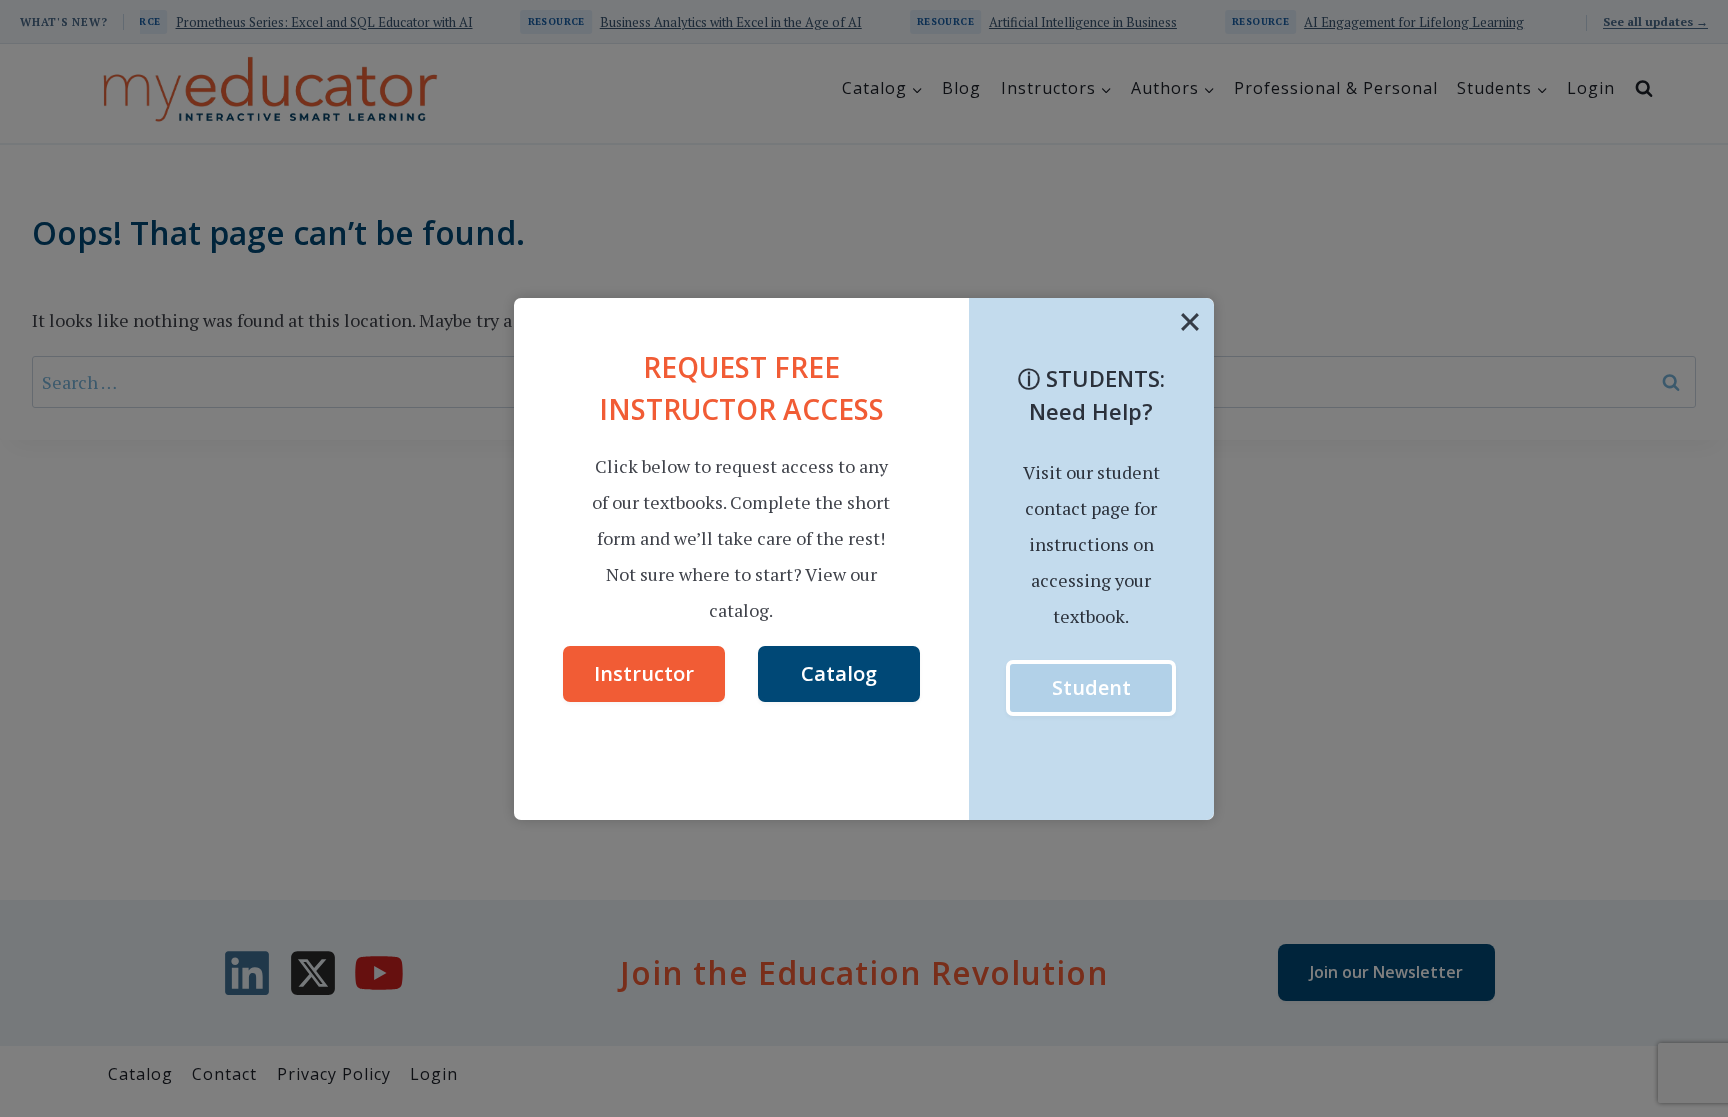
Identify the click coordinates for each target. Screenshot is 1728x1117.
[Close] (1190, 322)
